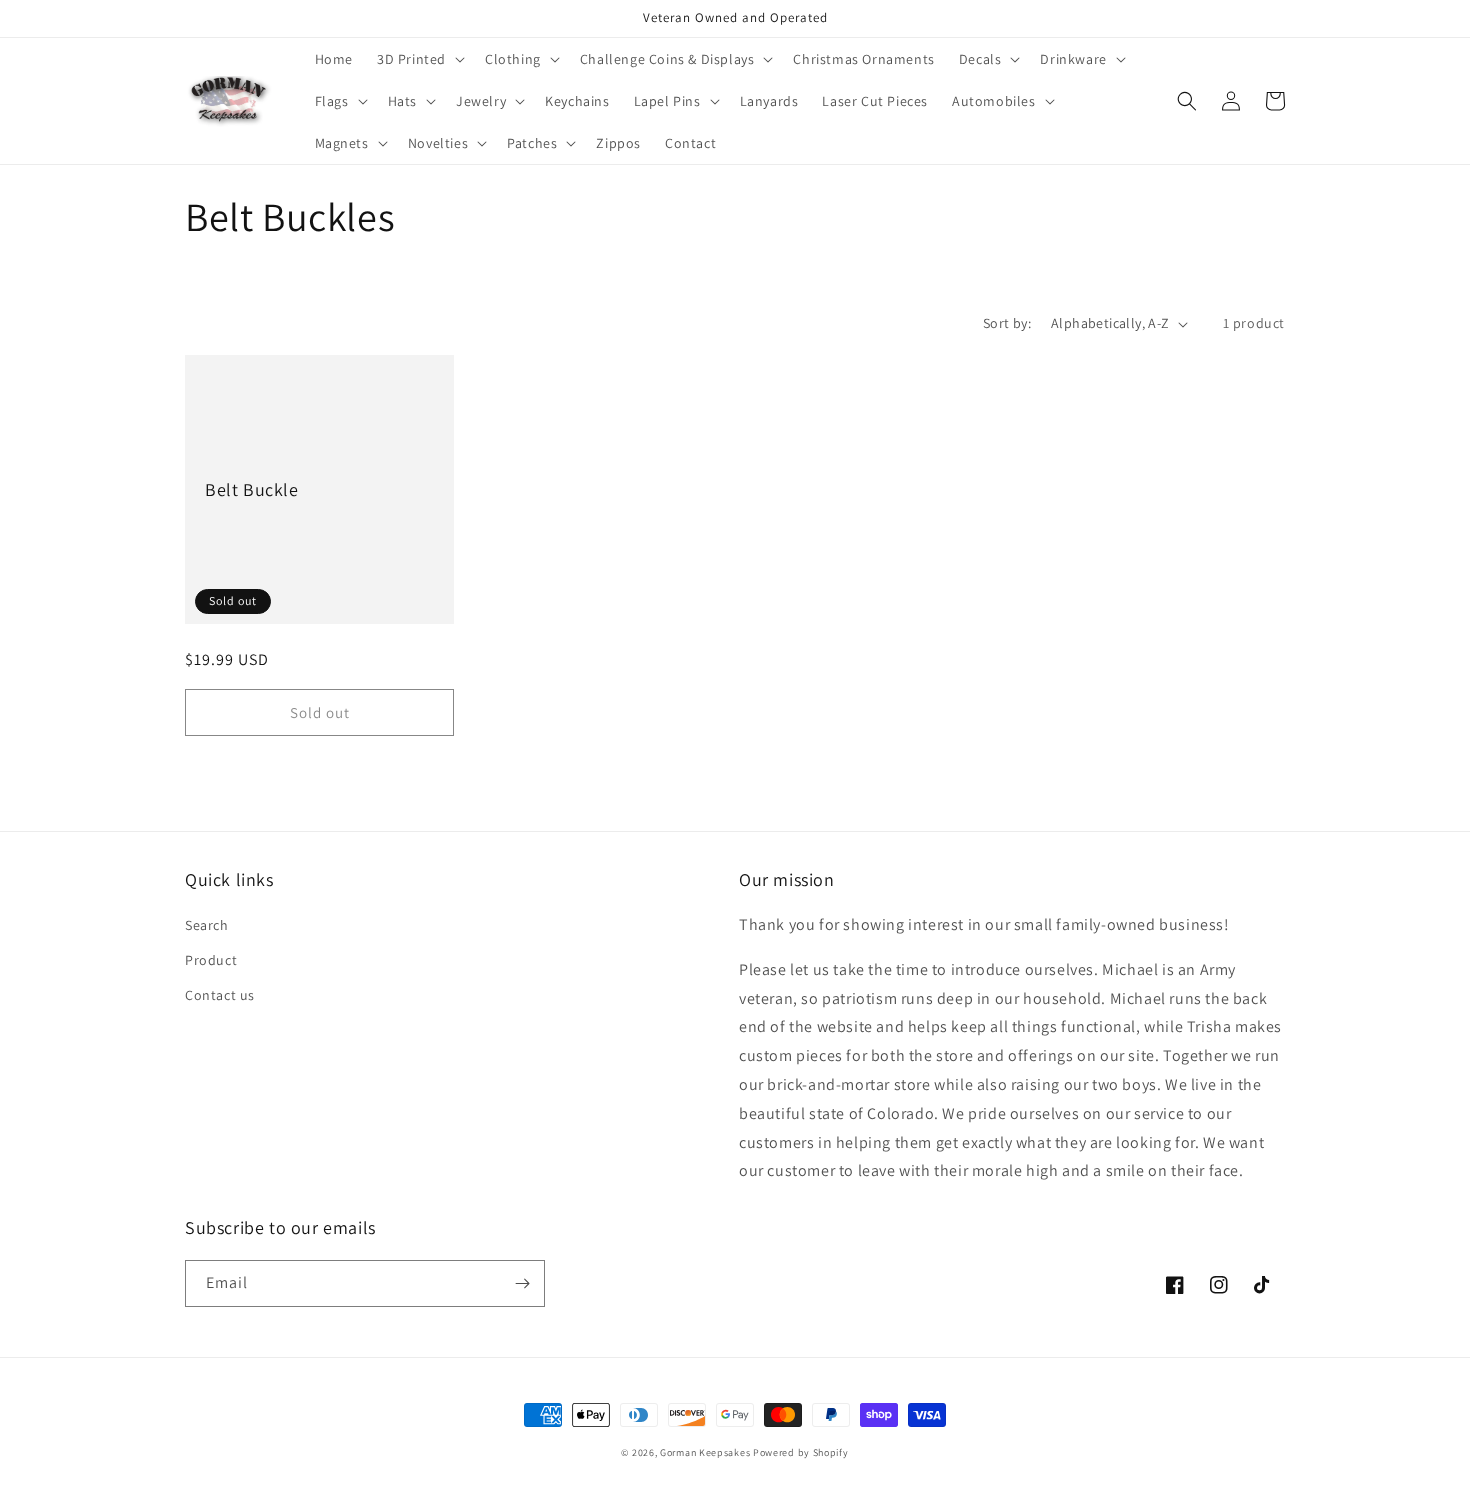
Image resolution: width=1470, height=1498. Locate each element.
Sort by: (1007, 323)
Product (211, 960)
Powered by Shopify (801, 1452)
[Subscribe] (522, 1283)
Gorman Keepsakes (705, 1452)
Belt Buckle (252, 489)
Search (207, 925)
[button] (419, 59)
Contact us (220, 995)
